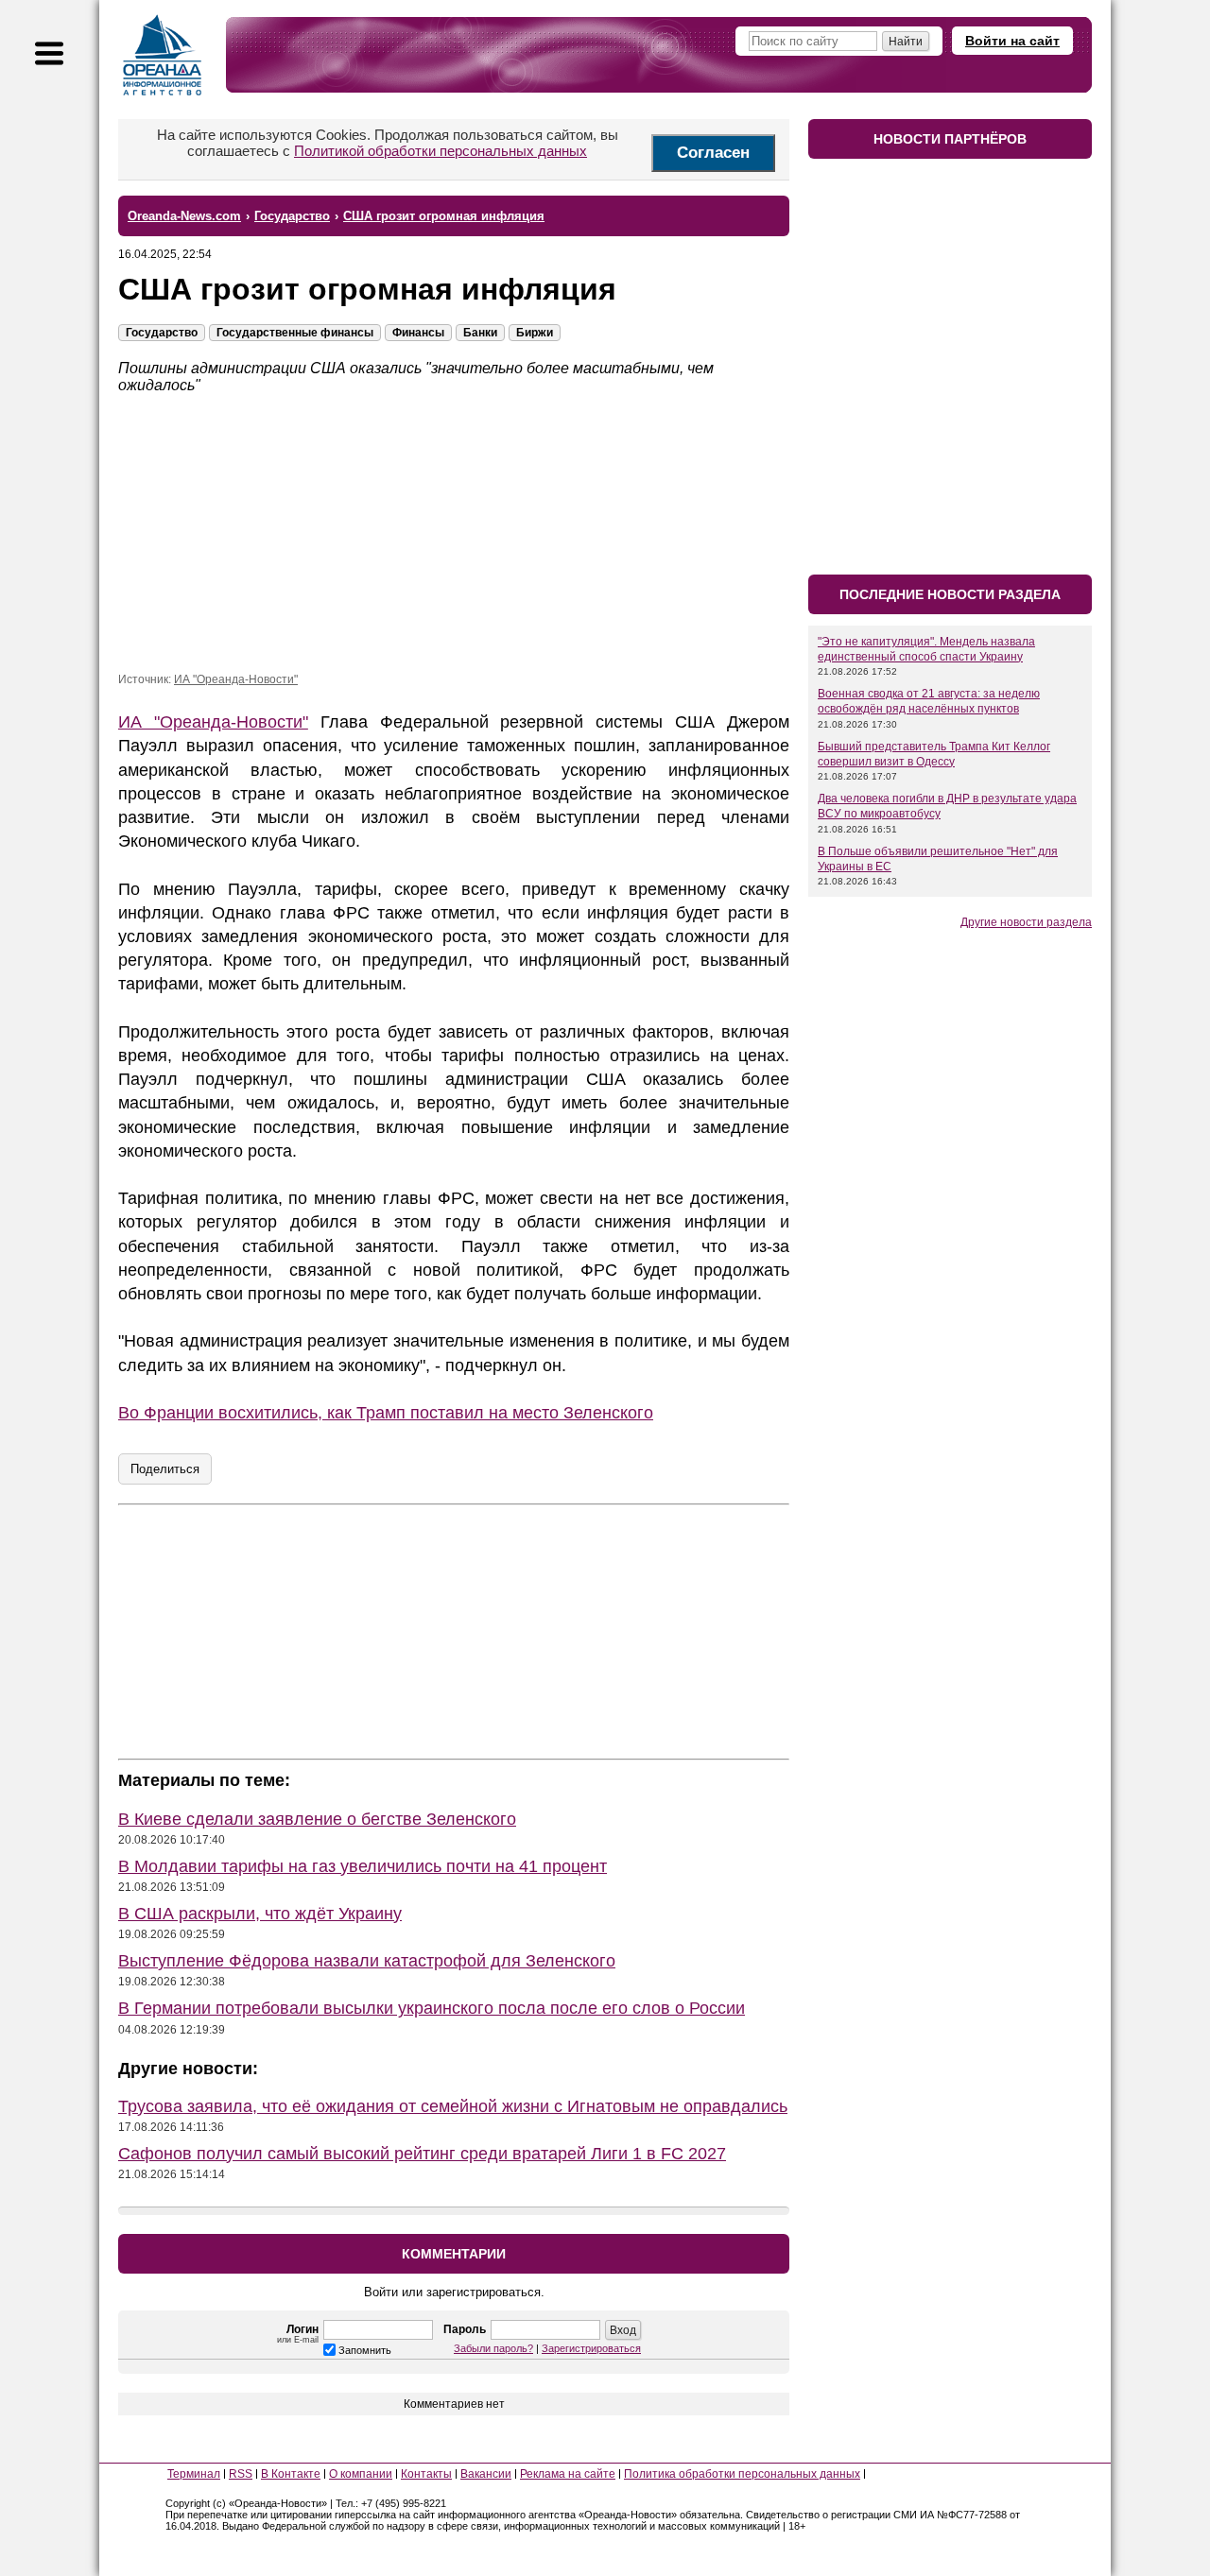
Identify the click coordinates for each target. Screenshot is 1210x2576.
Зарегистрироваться (591, 2348)
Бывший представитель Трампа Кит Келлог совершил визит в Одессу (934, 754)
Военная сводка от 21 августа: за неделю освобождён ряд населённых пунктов (929, 701)
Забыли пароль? (493, 2348)
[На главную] (163, 55)
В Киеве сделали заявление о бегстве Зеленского (317, 1819)
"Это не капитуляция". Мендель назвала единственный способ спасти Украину (926, 649)
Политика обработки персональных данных (742, 2474)
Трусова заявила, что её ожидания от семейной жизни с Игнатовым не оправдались (453, 2106)
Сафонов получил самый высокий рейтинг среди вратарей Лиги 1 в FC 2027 (422, 2154)
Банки (480, 333)
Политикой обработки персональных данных (441, 151)
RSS (241, 2474)
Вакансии (486, 2474)
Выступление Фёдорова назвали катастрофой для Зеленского (367, 1961)
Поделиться (165, 1469)
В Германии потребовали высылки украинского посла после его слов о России (432, 2008)
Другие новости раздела (1026, 922)
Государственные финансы (295, 333)
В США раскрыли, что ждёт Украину (260, 1914)
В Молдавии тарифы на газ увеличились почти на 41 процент (363, 1866)
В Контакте (291, 2474)
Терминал (194, 2474)
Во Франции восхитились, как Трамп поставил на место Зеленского (386, 1413)
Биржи (535, 333)
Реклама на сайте (568, 2474)
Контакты (426, 2474)
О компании (361, 2474)
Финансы (418, 333)
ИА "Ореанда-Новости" (236, 679)
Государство (162, 333)
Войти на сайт (1012, 41)
